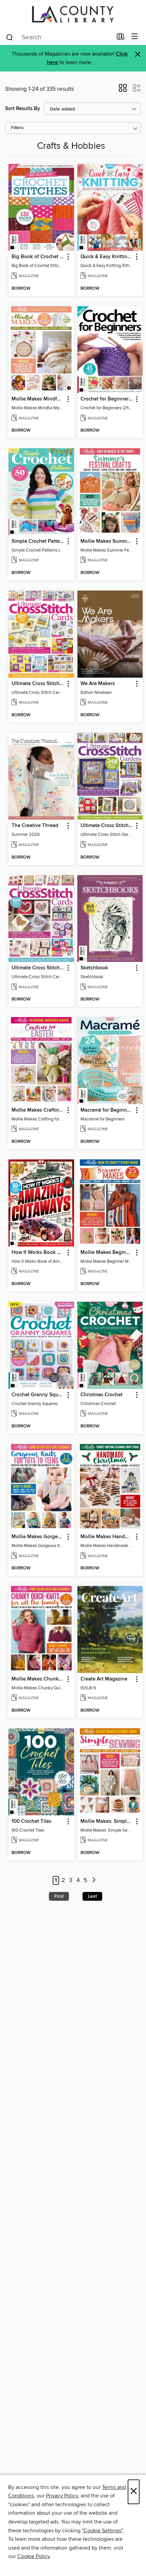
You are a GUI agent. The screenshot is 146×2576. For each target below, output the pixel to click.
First (59, 1896)
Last (92, 1896)
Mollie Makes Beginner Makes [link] (107, 1253)
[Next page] (94, 1881)
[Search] (10, 37)
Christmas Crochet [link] (102, 1395)
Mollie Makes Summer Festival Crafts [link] (107, 541)
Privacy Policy (62, 2496)
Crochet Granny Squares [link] (38, 1395)
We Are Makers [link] (98, 684)
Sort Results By (23, 109)
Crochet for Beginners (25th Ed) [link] (107, 399)
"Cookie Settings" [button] (102, 2531)
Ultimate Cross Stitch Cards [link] (38, 684)
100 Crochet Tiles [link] (31, 1821)
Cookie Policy (33, 2556)
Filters (17, 128)
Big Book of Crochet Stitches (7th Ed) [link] (38, 257)
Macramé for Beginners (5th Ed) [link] (107, 1110)
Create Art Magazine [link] (104, 1679)
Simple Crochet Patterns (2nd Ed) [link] (38, 541)
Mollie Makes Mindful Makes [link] (38, 399)
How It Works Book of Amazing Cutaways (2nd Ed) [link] (38, 1253)
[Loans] (121, 38)
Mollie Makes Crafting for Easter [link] (38, 1110)
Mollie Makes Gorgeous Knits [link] (38, 1537)
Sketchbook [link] (94, 968)
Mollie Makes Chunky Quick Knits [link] (38, 1679)
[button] (123, 90)
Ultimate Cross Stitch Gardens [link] (107, 826)
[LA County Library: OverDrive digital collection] (73, 14)
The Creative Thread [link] (35, 826)
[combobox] (59, 37)
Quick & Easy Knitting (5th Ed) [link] (107, 257)
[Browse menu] (135, 37)
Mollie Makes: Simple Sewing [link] (107, 1821)
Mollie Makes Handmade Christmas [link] (107, 1537)
